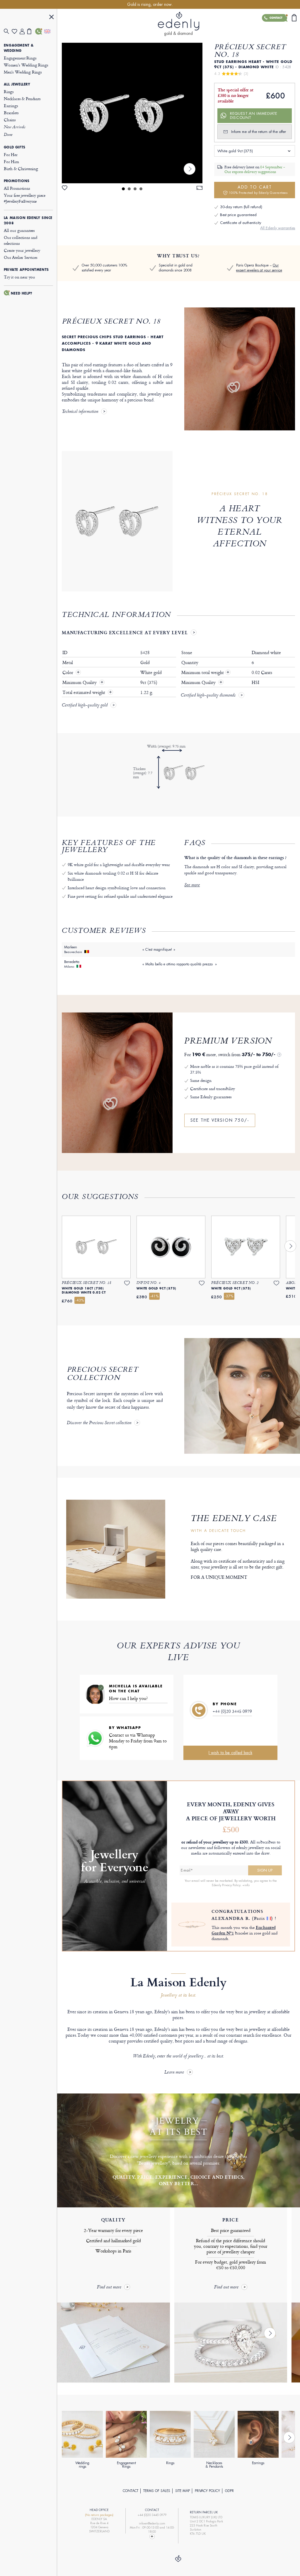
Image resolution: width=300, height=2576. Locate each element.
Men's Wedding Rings (23, 72)
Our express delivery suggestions (250, 172)
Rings (9, 91)
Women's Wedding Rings (26, 65)
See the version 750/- (220, 1120)
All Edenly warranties (278, 228)
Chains (10, 120)
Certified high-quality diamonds (208, 696)
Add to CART (258, 190)
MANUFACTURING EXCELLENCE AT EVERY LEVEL (125, 632)
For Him (11, 161)
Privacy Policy (207, 2491)
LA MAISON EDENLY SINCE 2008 (28, 220)
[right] (190, 169)
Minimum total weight (206, 673)
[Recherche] (8, 31)
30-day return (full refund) (241, 207)
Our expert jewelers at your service (259, 268)
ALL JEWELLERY (17, 84)
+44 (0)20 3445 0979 (232, 1711)
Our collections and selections (21, 240)
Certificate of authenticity (241, 223)
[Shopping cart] (31, 31)
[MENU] (52, 18)
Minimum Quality (80, 683)
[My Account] (24, 31)
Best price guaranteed (238, 215)
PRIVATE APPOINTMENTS (26, 270)
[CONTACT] (39, 31)
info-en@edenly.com (152, 2523)
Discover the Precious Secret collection (99, 1423)
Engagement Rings (20, 58)
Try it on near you (19, 277)
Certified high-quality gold (85, 706)
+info (246, 1885)
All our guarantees (19, 230)
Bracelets (11, 113)
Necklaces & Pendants (22, 99)
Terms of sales (157, 2491)
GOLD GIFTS (15, 147)
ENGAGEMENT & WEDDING (19, 48)
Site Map (183, 2491)
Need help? (22, 293)
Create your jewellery (22, 250)
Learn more (174, 2073)
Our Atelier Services (21, 257)
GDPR (229, 2491)
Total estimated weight (84, 692)
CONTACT (131, 2491)
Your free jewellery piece (25, 198)
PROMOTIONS (17, 181)
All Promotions (17, 188)
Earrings (11, 106)
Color (68, 673)
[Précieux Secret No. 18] (132, 113)
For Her (11, 154)
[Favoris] (16, 31)
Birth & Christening (21, 169)
